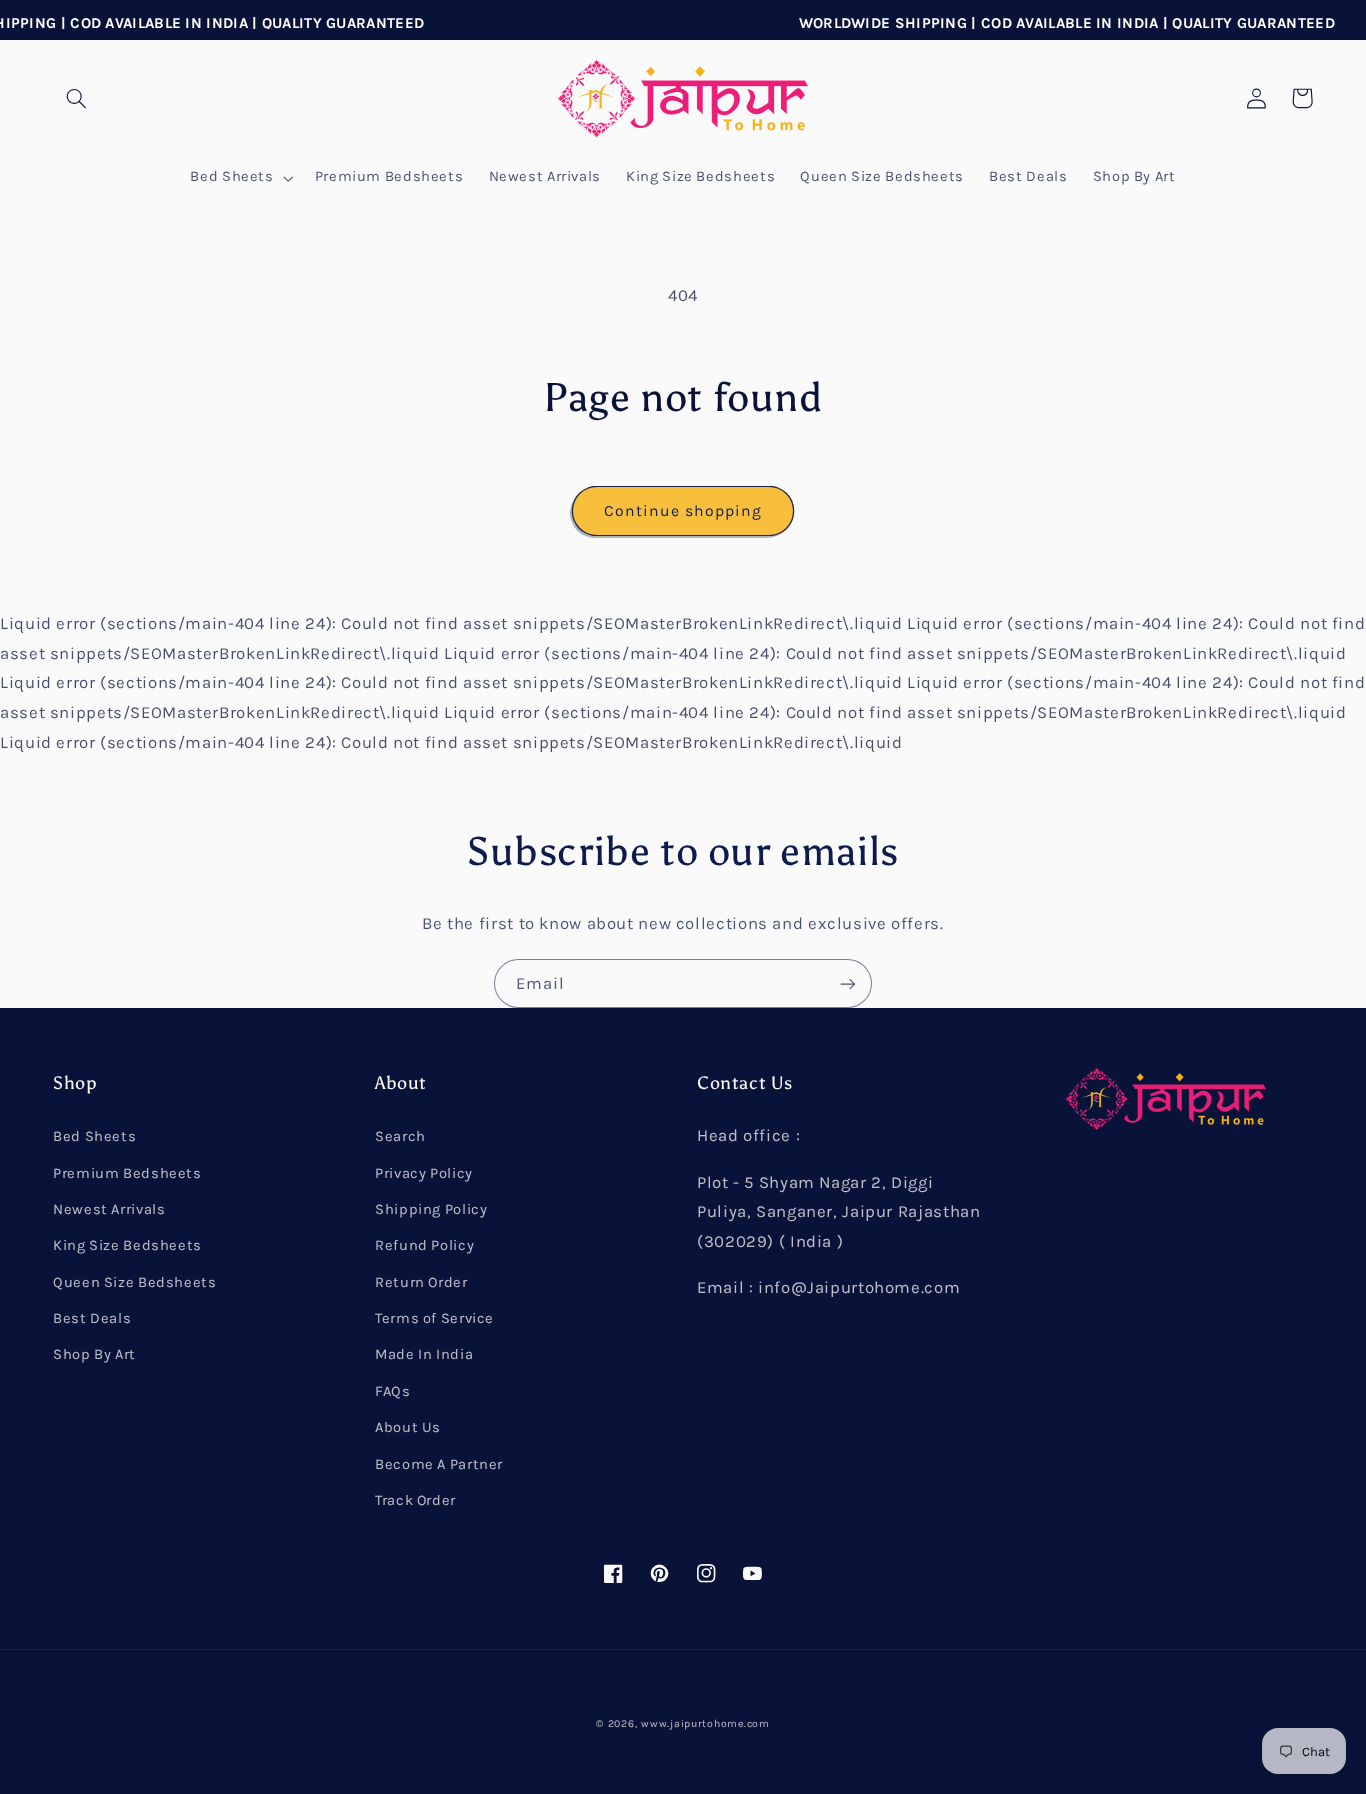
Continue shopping (683, 511)
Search (400, 1136)
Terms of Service (434, 1318)
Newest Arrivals (109, 1209)
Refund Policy (424, 1245)
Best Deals (92, 1318)
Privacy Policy (424, 1173)
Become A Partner (439, 1464)
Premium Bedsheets (127, 1173)
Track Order (415, 1500)
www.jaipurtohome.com (705, 1723)
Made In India (424, 1354)
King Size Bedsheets (127, 1245)
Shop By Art (94, 1354)
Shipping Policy (431, 1209)
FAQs (393, 1391)
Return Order (421, 1282)
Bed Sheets (94, 1136)
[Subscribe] (848, 983)
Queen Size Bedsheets (135, 1282)
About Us (408, 1427)
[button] (76, 98)
